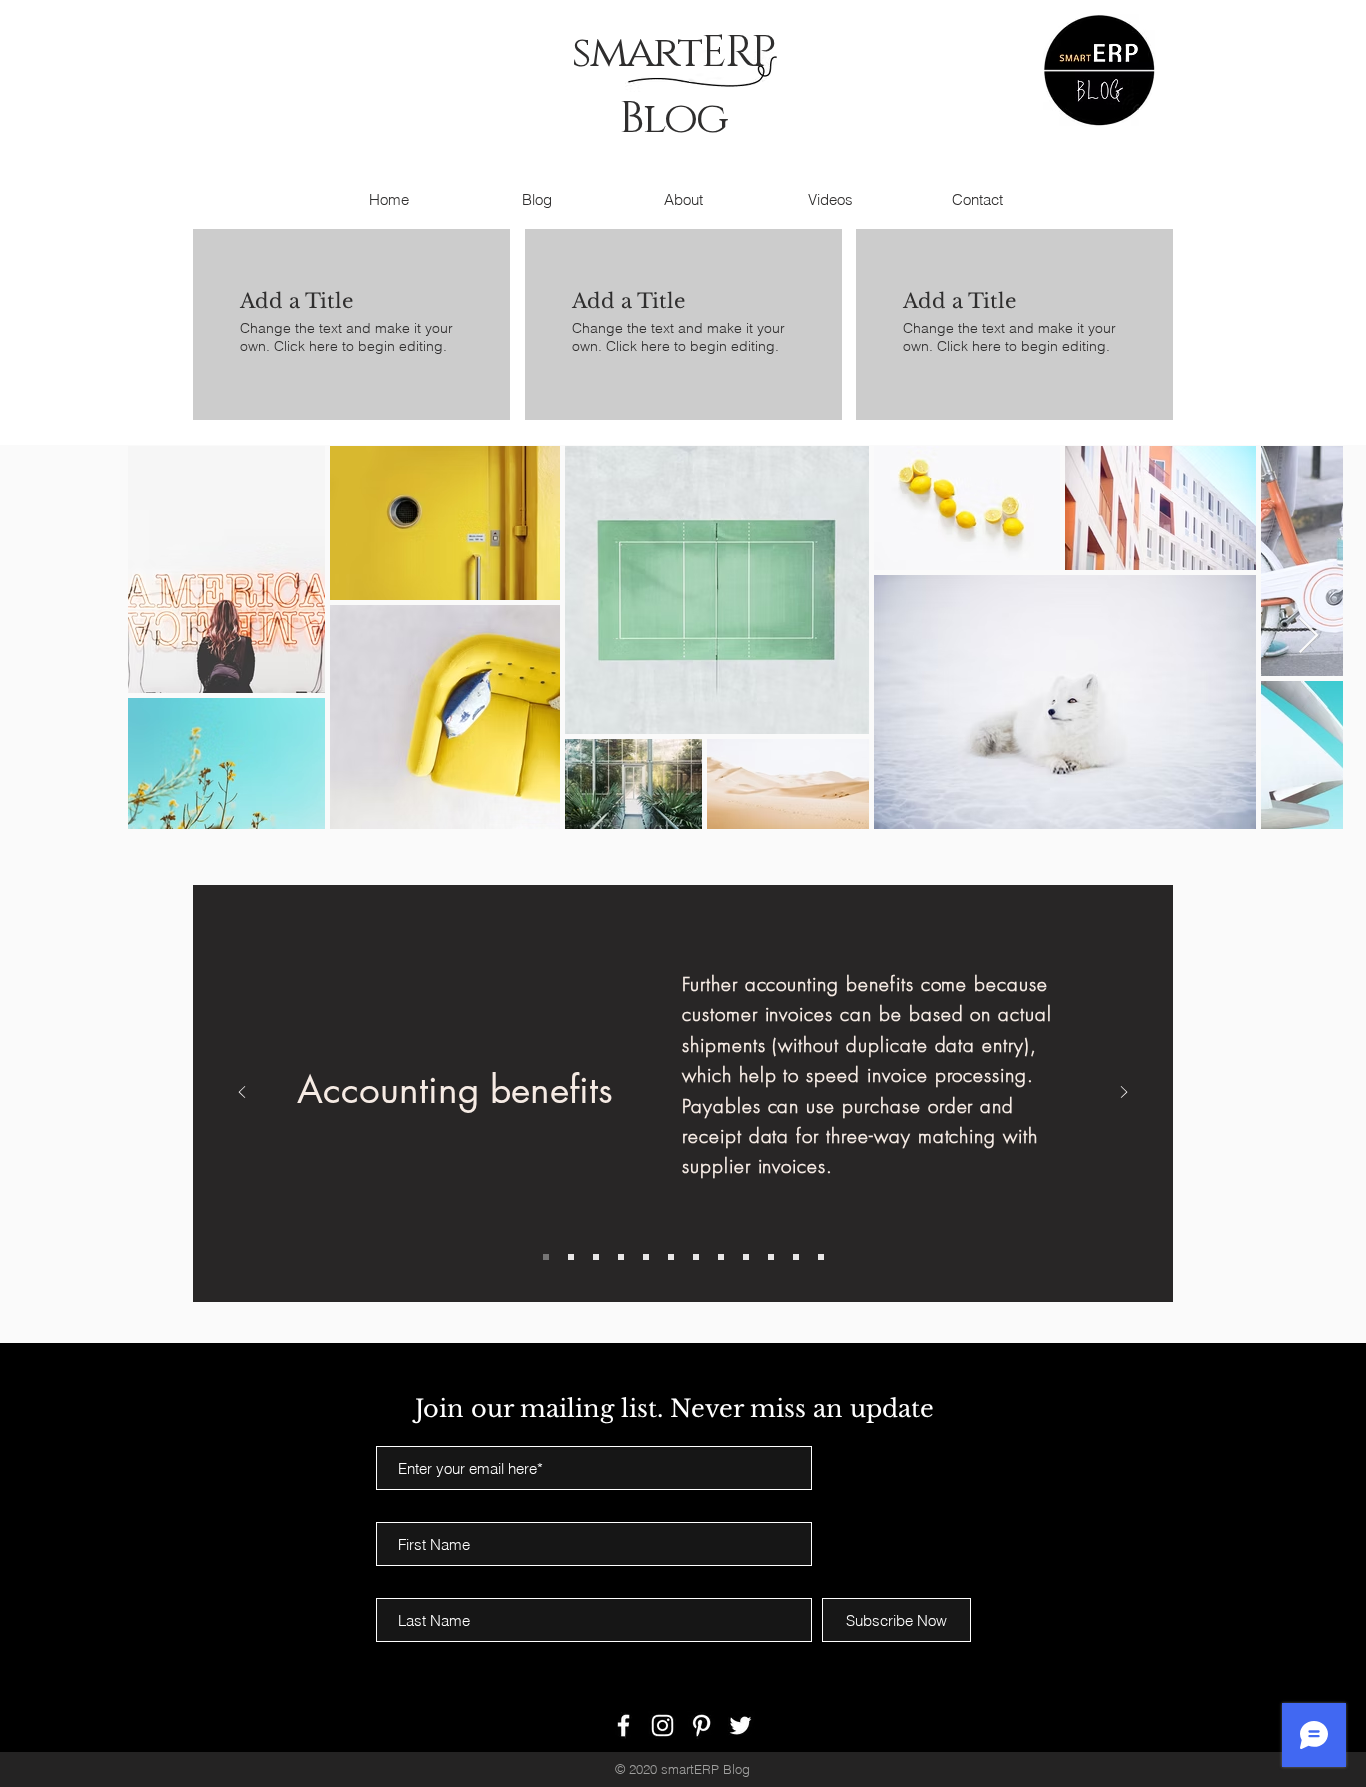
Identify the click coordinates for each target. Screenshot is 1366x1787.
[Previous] (242, 1093)
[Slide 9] (746, 1257)
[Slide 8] (721, 1257)
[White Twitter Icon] (740, 1725)
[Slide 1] (546, 1257)
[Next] (1124, 1093)
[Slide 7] (696, 1257)
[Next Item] (1308, 636)
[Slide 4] (621, 1257)
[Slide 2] (571, 1257)
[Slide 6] (671, 1257)
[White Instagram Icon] (662, 1725)
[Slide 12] (821, 1257)
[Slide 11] (796, 1257)
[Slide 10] (771, 1257)
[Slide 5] (646, 1257)
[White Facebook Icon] (623, 1725)
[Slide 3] (596, 1257)
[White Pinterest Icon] (701, 1725)
